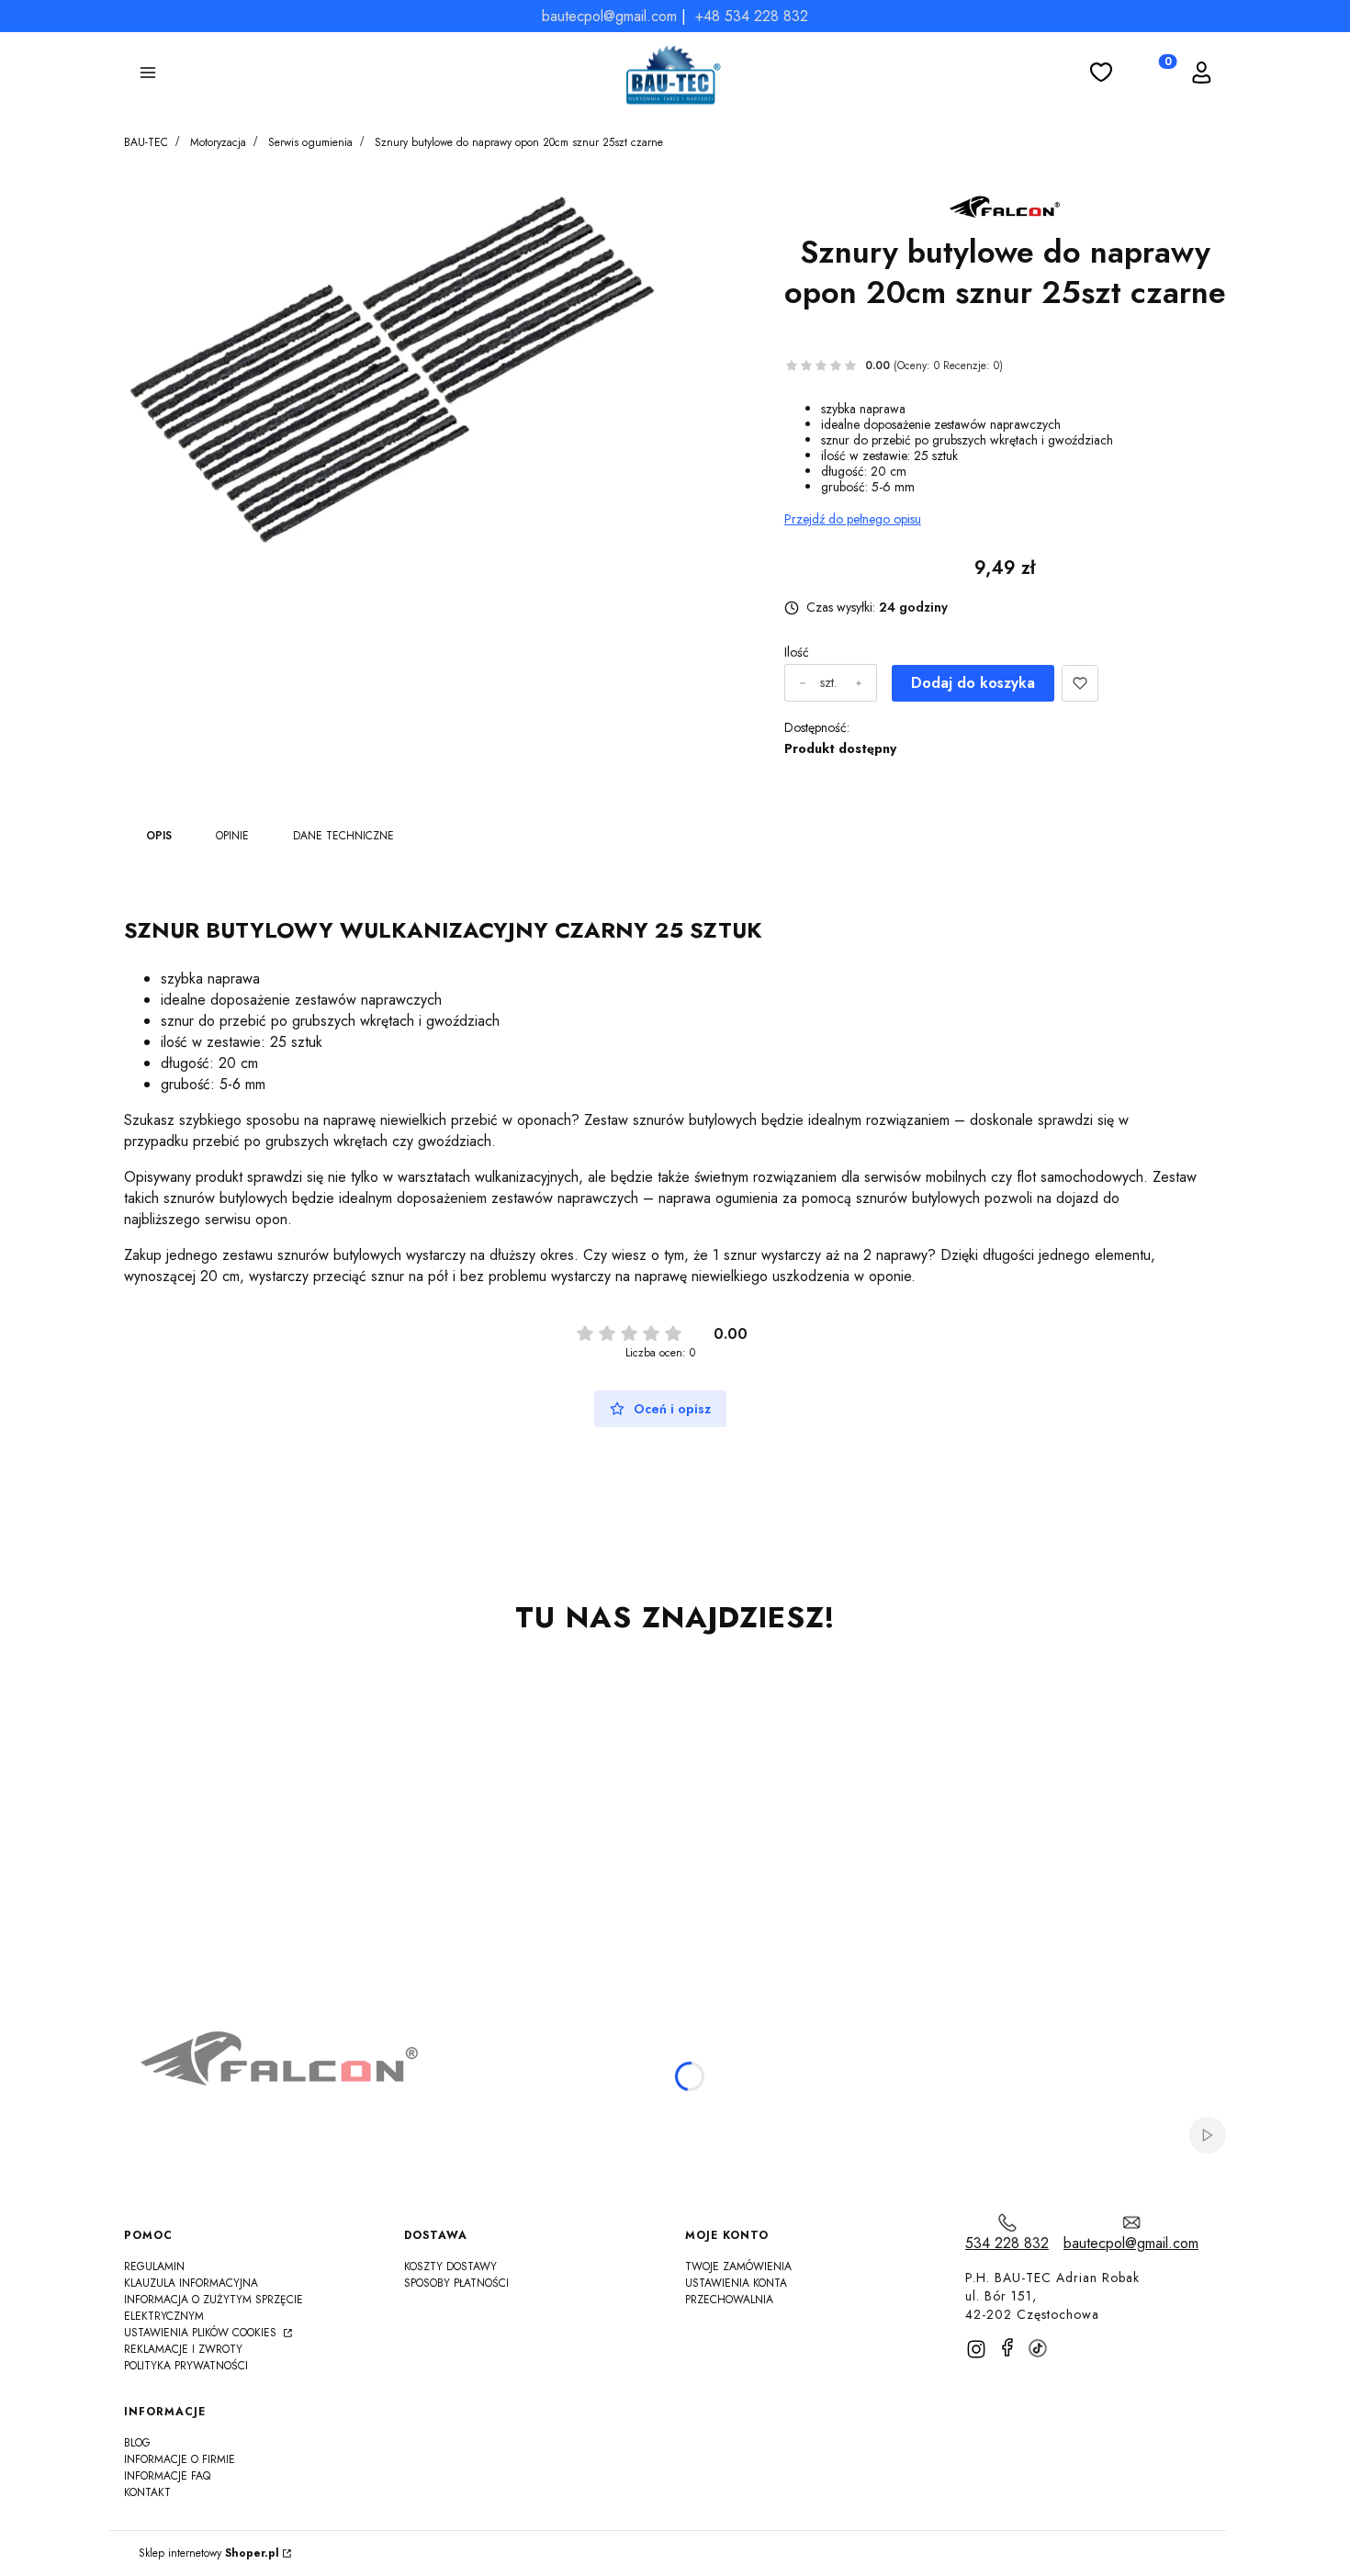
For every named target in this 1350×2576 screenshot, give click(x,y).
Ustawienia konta (736, 2283)
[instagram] (976, 2349)
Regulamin (154, 2267)
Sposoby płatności (456, 2283)
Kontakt (147, 2492)
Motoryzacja (218, 142)
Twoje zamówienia (738, 2267)
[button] (148, 75)
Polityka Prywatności (186, 2366)
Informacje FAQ (167, 2476)
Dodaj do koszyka (973, 683)
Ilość (797, 652)
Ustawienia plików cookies (202, 2333)
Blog (137, 2443)
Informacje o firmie (180, 2459)
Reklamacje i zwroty (183, 2349)
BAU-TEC (146, 142)
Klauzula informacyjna (191, 2283)
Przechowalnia (729, 2300)
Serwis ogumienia (310, 142)
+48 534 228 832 (752, 16)
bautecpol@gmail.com (609, 16)
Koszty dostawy (450, 2267)
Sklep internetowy (209, 2554)
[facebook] (1007, 2347)
